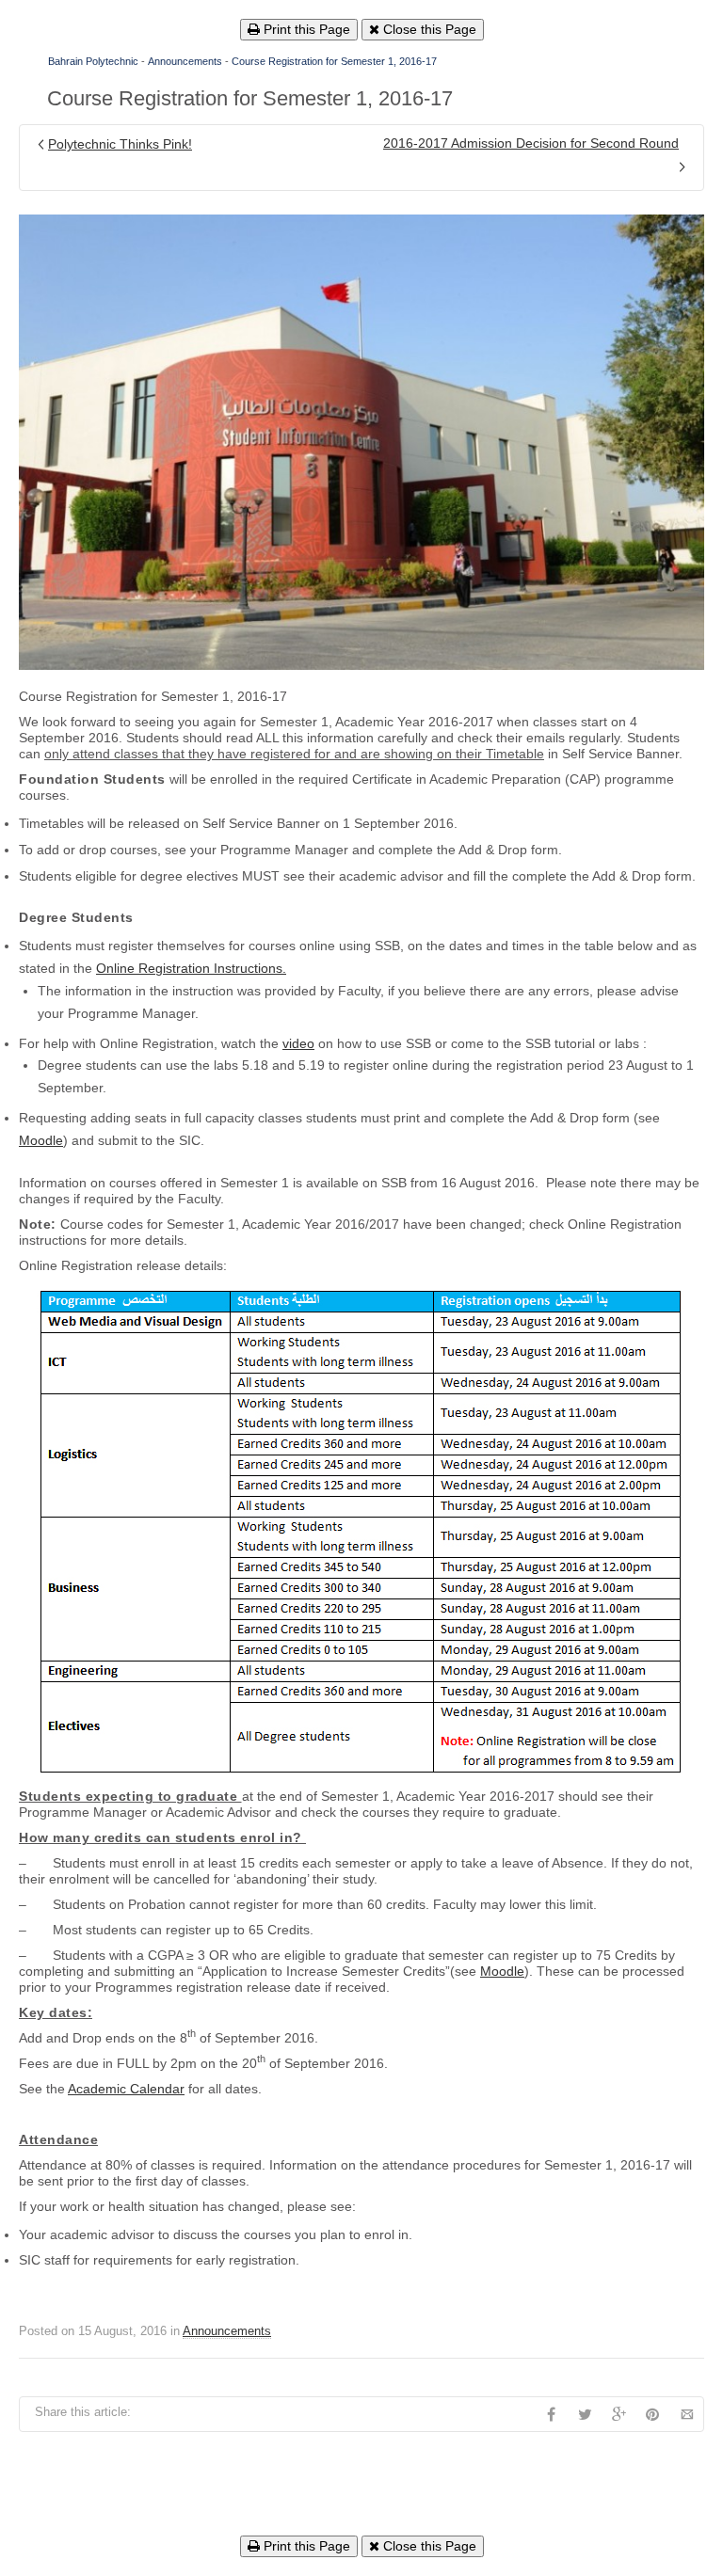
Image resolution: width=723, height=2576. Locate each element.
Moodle (41, 1140)
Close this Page (428, 29)
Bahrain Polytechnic (93, 61)
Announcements (185, 61)
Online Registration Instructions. (191, 968)
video (298, 1043)
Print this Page (305, 29)
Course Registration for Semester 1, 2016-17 (334, 61)
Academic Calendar (126, 2089)
